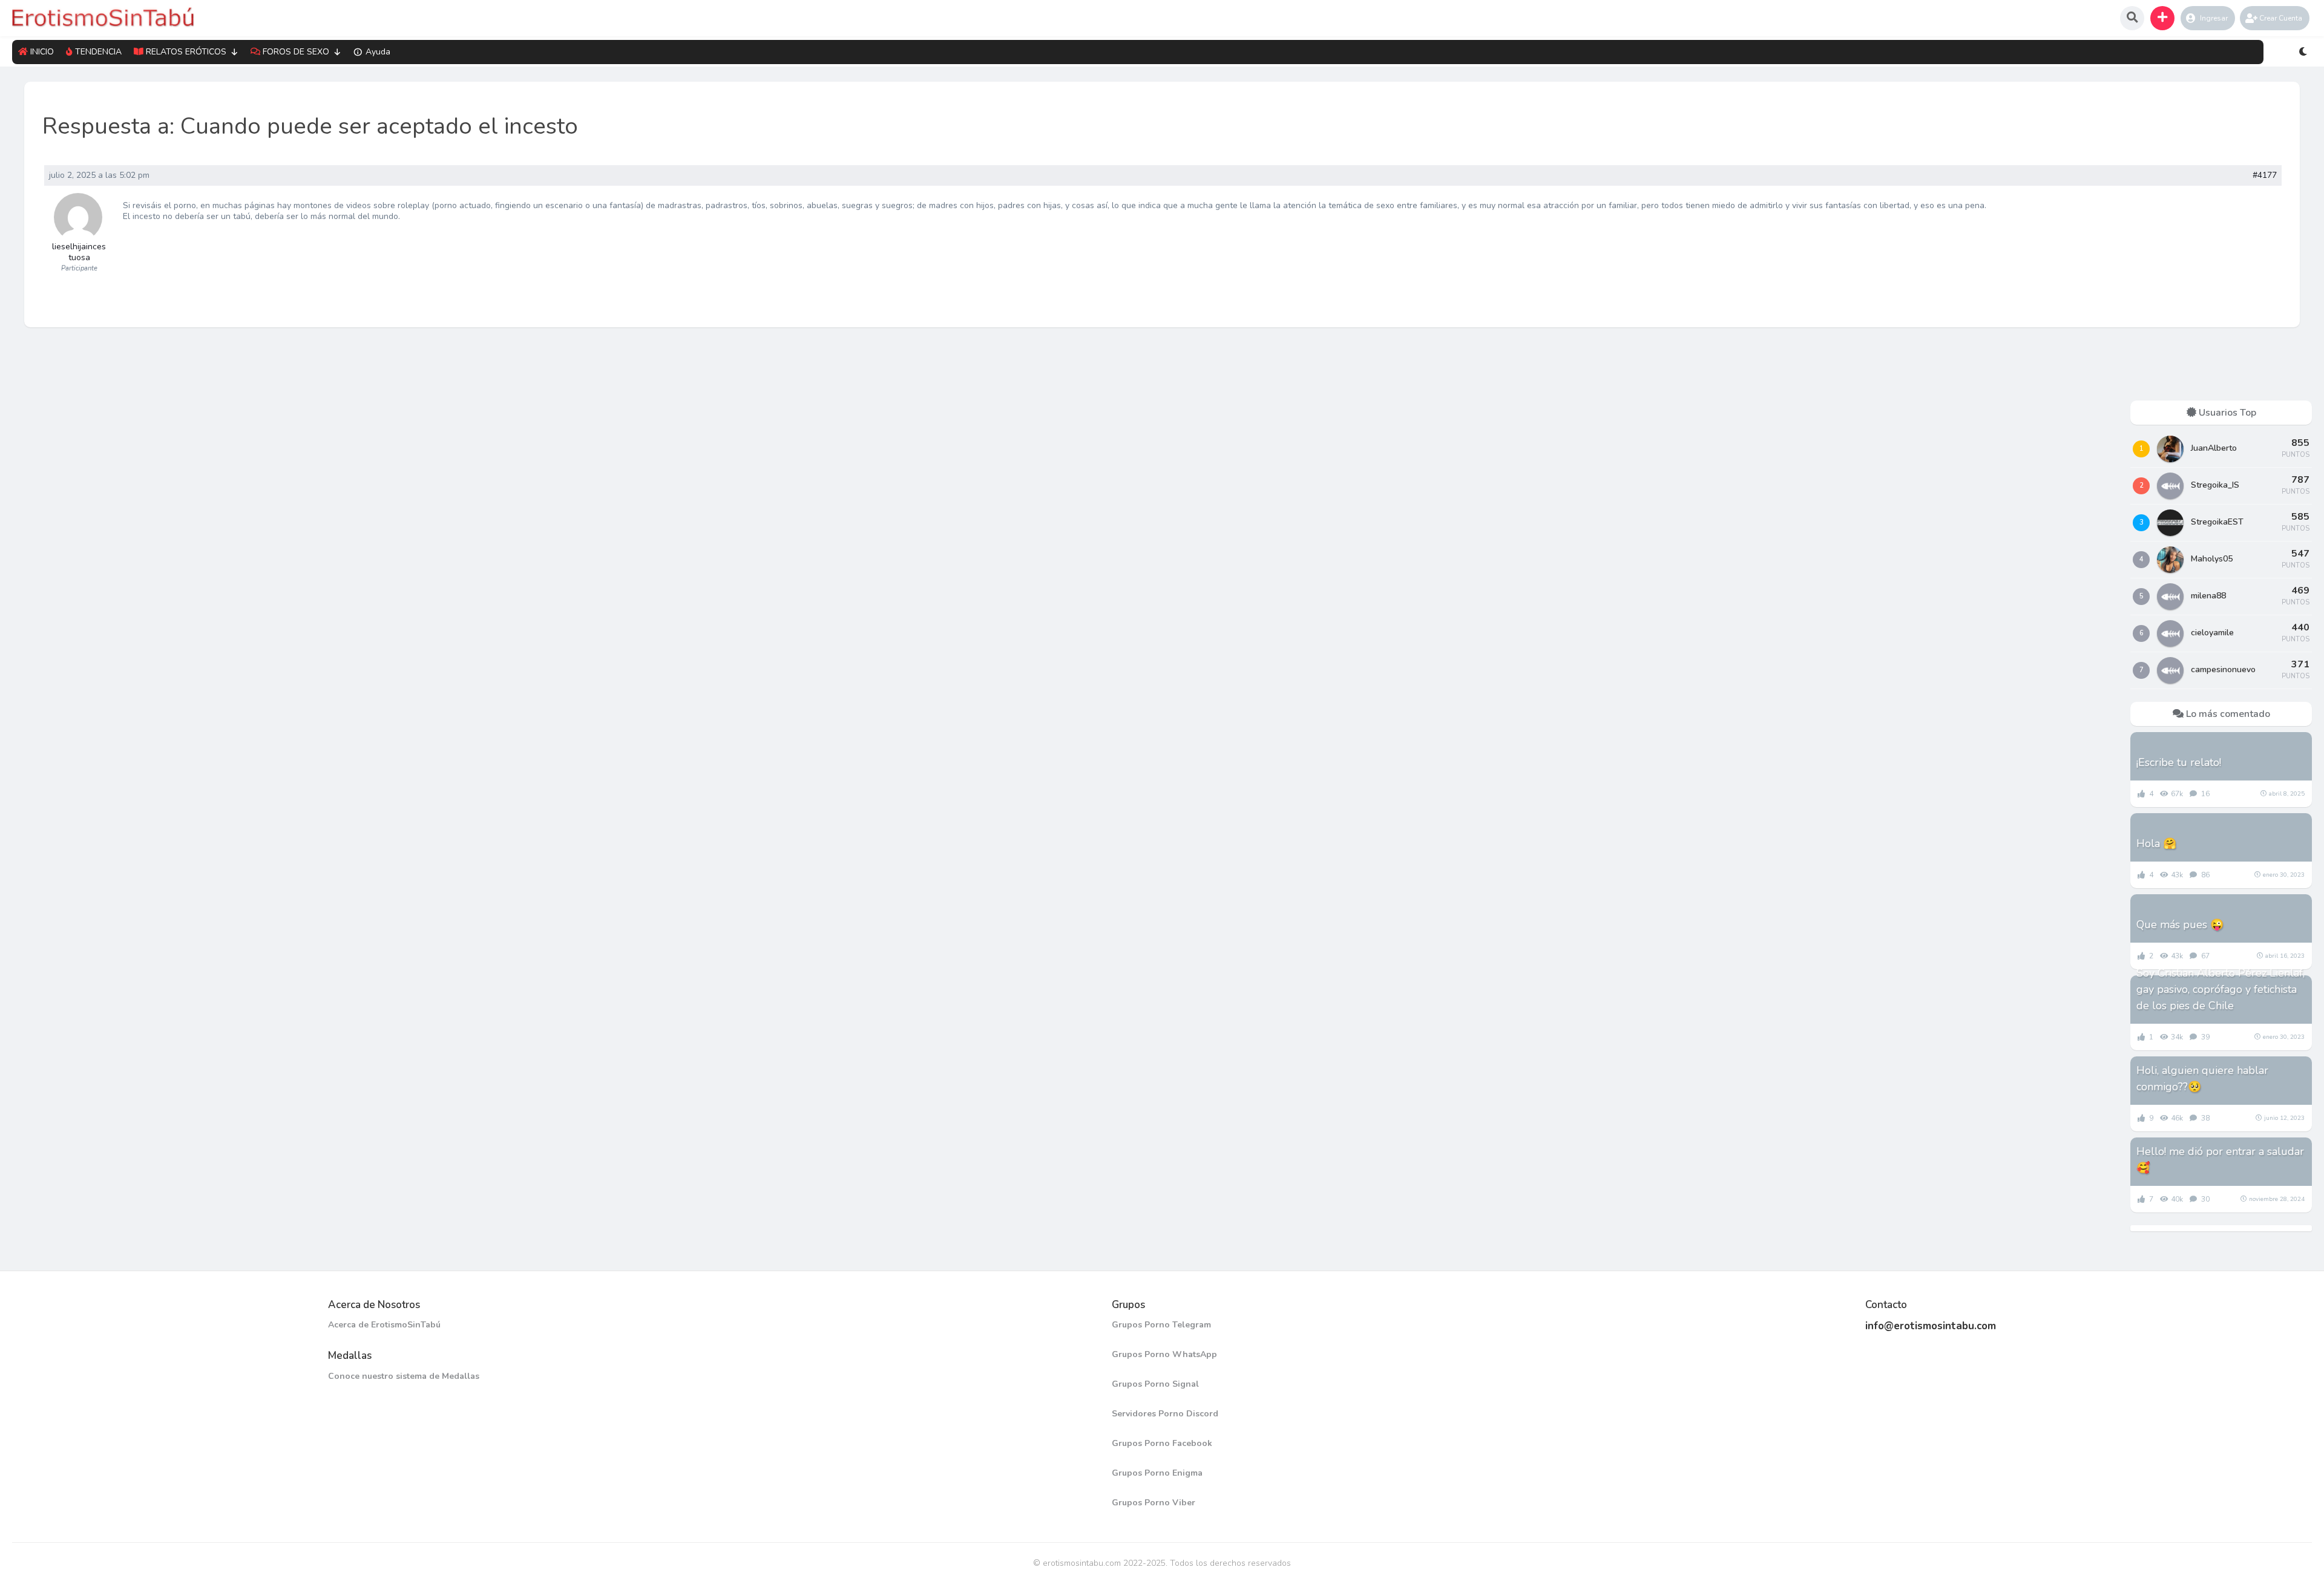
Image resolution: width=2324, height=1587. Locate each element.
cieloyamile (2212, 633)
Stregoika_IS (2215, 485)
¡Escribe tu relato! (2179, 762)
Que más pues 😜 (2180, 924)
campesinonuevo (2223, 669)
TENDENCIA (98, 52)
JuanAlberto (2214, 448)
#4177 (2265, 175)
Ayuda (378, 52)
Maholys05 (2212, 559)
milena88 (2208, 596)
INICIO (42, 52)
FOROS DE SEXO (296, 52)
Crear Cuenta (2281, 18)
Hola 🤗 (2156, 843)
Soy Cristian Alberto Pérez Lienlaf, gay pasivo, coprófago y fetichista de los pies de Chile (2221, 989)
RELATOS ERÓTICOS (186, 52)
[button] (2162, 18)
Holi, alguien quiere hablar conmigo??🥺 (2202, 1078)
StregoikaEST (2217, 522)
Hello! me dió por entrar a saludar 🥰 (2220, 1160)
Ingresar (2214, 18)
